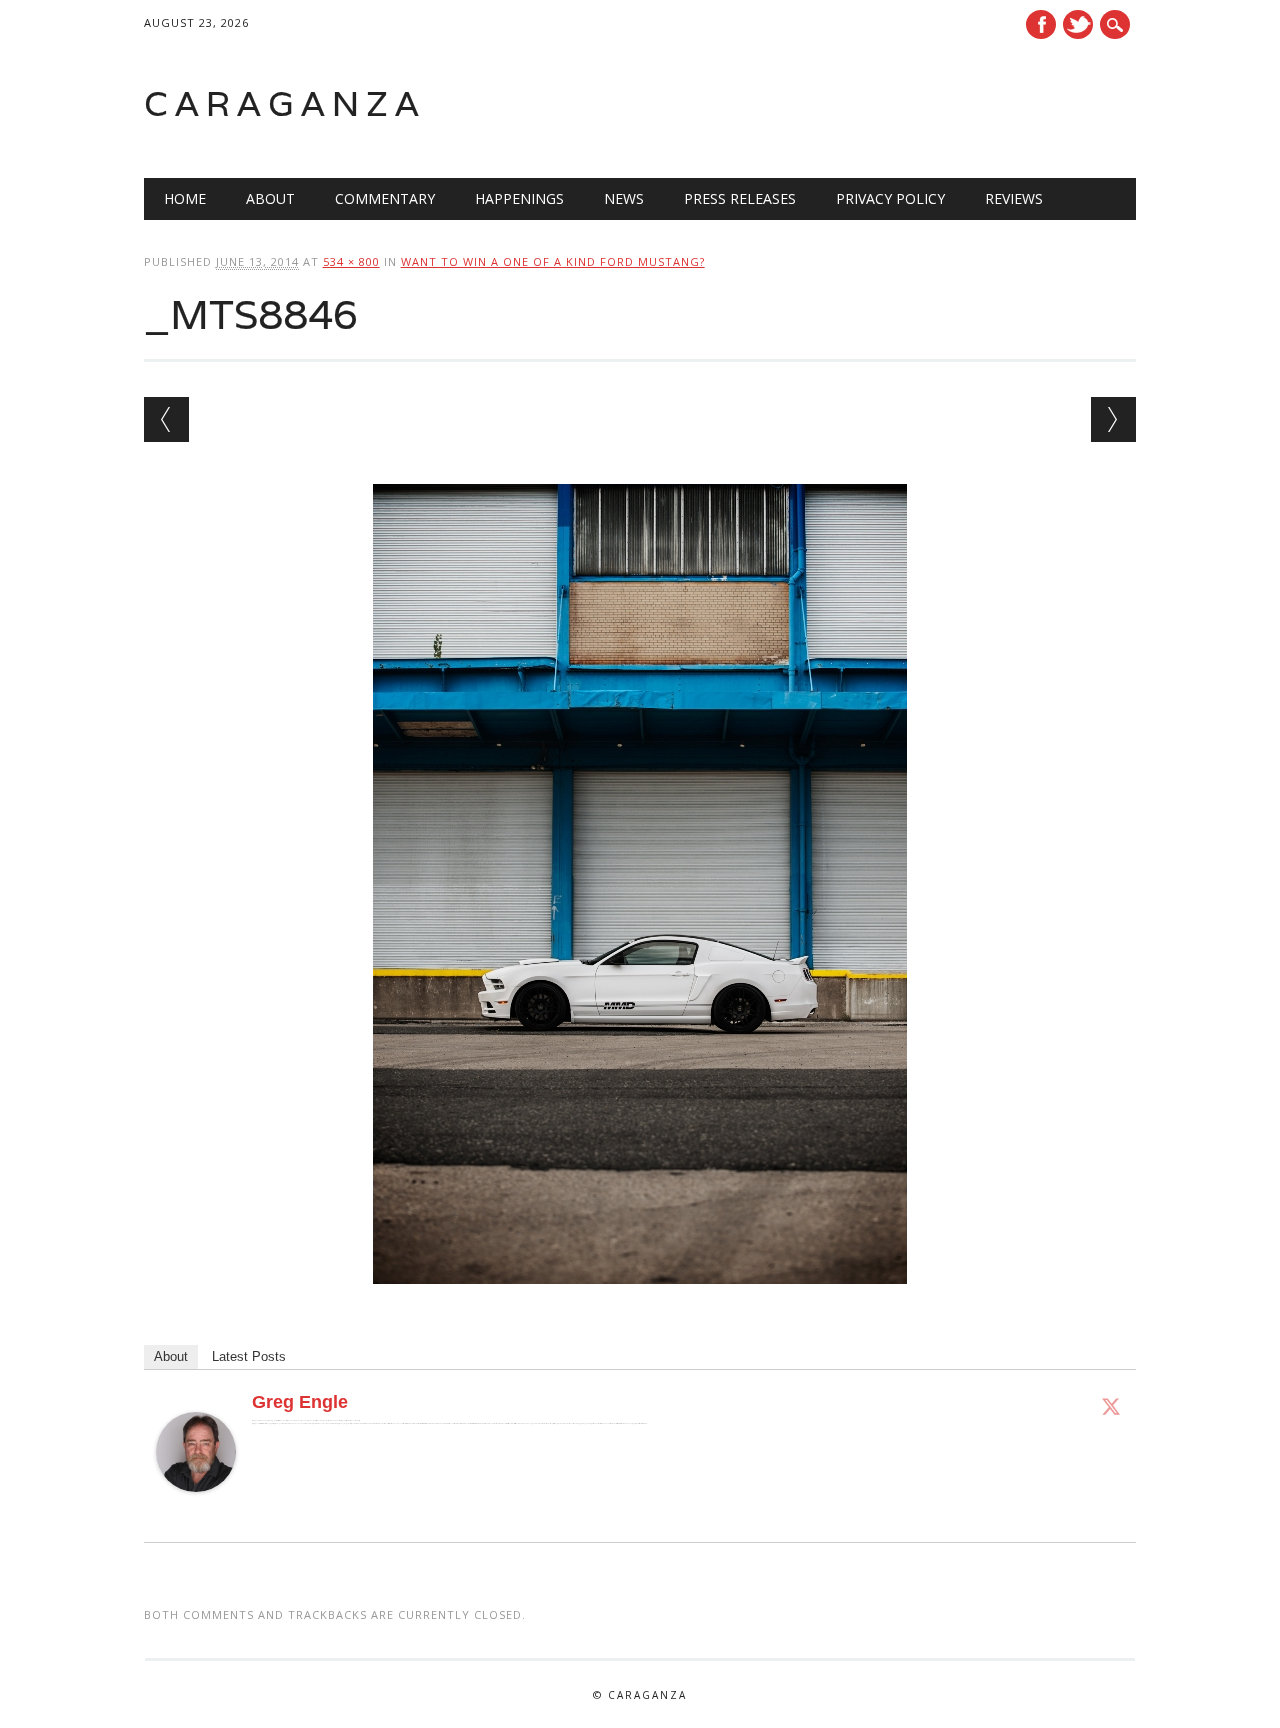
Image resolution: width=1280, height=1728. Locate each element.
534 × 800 (351, 261)
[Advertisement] (882, 104)
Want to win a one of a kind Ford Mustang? (553, 261)
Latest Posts (249, 1356)
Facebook (1041, 24)
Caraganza (285, 103)
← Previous (166, 419)
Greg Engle (300, 1402)
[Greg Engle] (196, 1511)
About (270, 198)
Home (185, 198)
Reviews (1014, 198)
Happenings (519, 198)
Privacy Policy (890, 198)
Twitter (1078, 24)
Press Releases (740, 198)
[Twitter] (1111, 1406)
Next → (1113, 419)
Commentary (385, 198)
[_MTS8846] (640, 1303)
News (624, 198)
